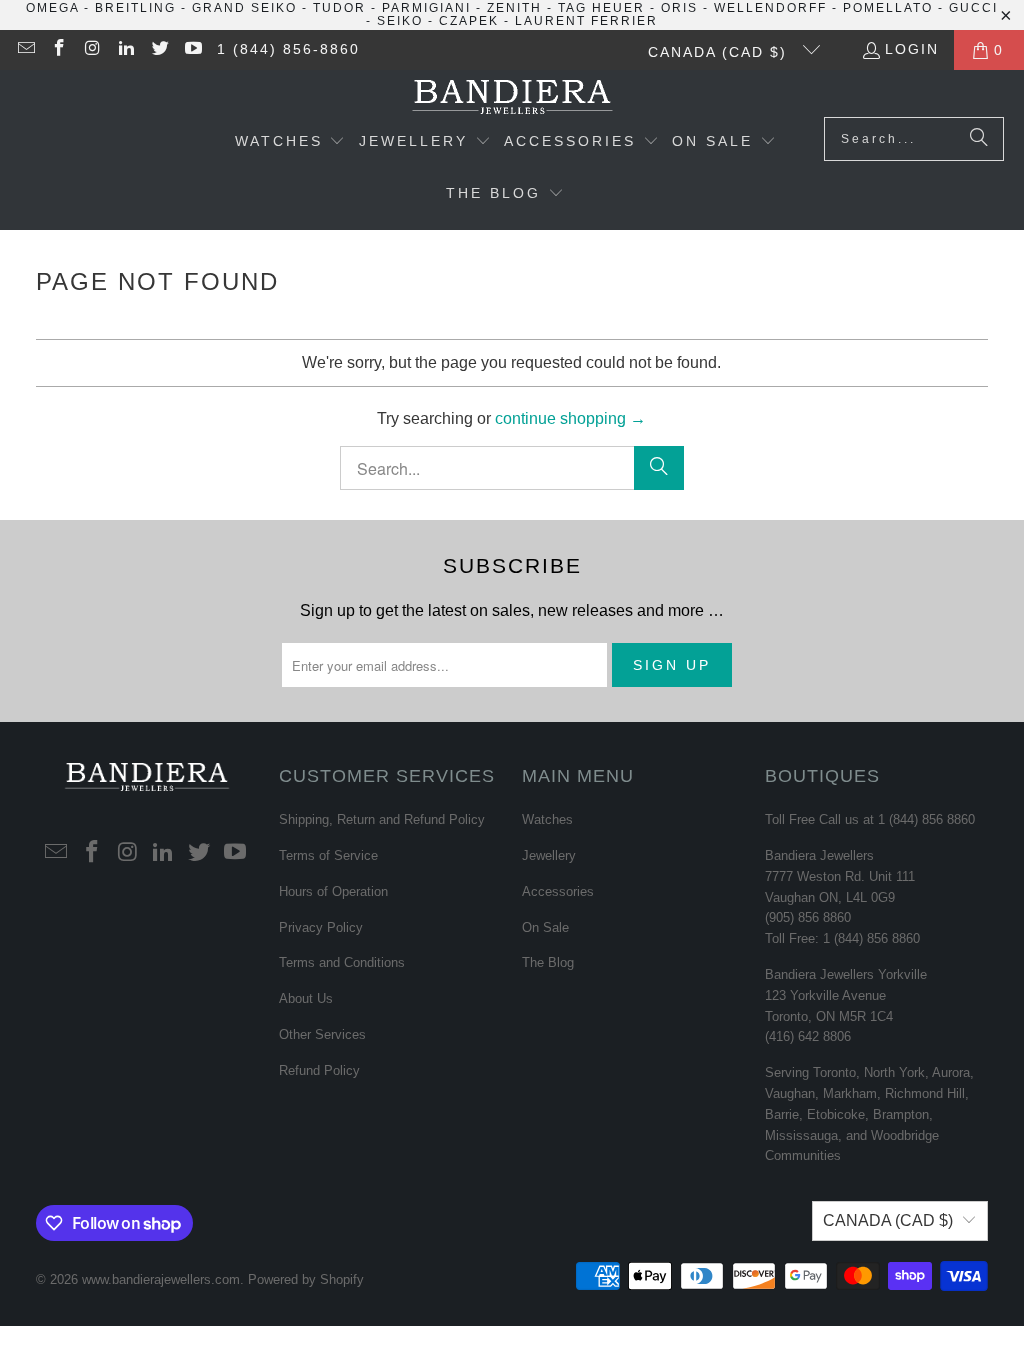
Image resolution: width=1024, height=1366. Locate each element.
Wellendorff (770, 8)
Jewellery (549, 855)
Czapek (469, 21)
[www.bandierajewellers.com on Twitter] (159, 50)
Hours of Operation (333, 891)
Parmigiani (426, 8)
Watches (547, 819)
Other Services (322, 1034)
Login (912, 49)
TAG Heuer (601, 8)
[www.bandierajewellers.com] (512, 98)
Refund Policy (319, 1070)
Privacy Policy (321, 927)
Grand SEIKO (244, 8)
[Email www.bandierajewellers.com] (25, 50)
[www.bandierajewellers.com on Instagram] (92, 50)
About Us (306, 998)
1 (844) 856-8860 (288, 49)
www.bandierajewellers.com (161, 1279)
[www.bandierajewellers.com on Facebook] (59, 50)
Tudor (339, 8)
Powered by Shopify (306, 1279)
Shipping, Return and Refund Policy (382, 819)
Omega (52, 8)
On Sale (545, 927)
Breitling (135, 8)
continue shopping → (570, 418)
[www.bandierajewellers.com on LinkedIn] (126, 50)
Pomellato (888, 8)
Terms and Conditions (342, 962)
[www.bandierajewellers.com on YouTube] (193, 50)
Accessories (558, 891)
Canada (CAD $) (720, 52)
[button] (290, 143)
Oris (679, 8)
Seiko (400, 21)
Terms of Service (328, 855)
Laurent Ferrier (586, 21)
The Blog (548, 962)
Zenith (514, 8)
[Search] (979, 139)
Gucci (973, 8)
